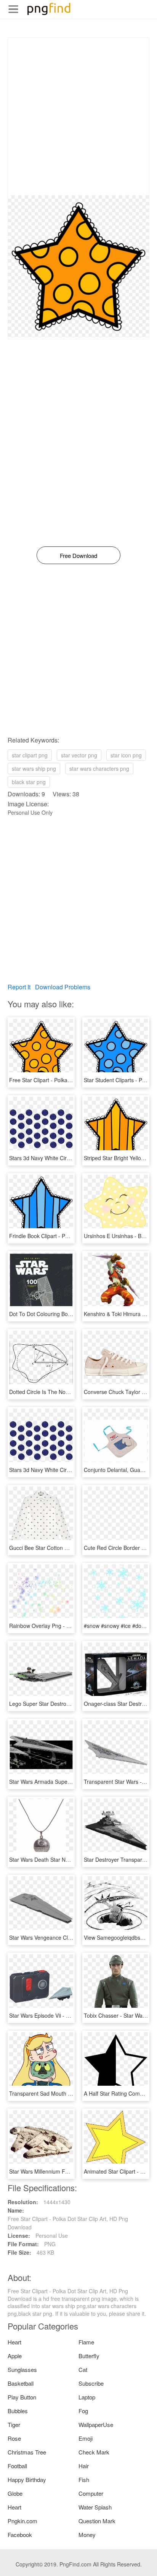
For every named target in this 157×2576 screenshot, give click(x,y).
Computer (91, 2493)
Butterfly (89, 2356)
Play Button (22, 2397)
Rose (14, 2438)
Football (17, 2466)
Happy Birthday (27, 2480)
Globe (15, 2493)
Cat (83, 2369)
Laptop (87, 2397)
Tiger (14, 2424)
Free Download (78, 555)
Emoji (86, 2438)
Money (87, 2535)
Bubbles (18, 2411)
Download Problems (63, 987)
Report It (19, 987)
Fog (83, 2411)
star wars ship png (34, 768)
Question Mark (97, 2521)
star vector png (79, 755)
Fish (84, 2480)
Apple (15, 2356)
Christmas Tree (27, 2452)
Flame (86, 2342)
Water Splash (95, 2507)
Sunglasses (22, 2369)
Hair (84, 2466)
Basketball (21, 2383)
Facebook (20, 2535)
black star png (29, 782)
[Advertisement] (78, 117)
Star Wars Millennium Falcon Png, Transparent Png (71, 2171)
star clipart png (30, 755)
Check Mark (94, 2452)
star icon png (126, 755)
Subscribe (91, 2383)
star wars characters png (99, 768)
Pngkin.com (22, 2521)
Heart (14, 2342)
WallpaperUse (96, 2424)
